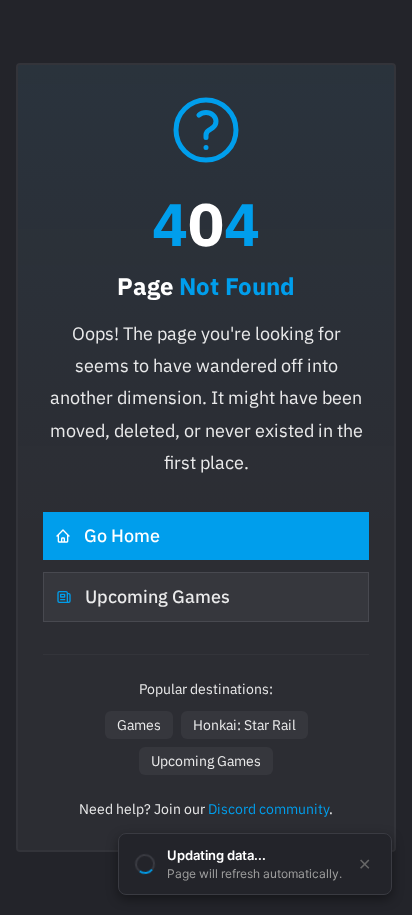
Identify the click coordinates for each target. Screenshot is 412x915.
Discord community (268, 809)
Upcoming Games (157, 596)
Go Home (122, 535)
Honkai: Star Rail (244, 725)
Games (139, 725)
